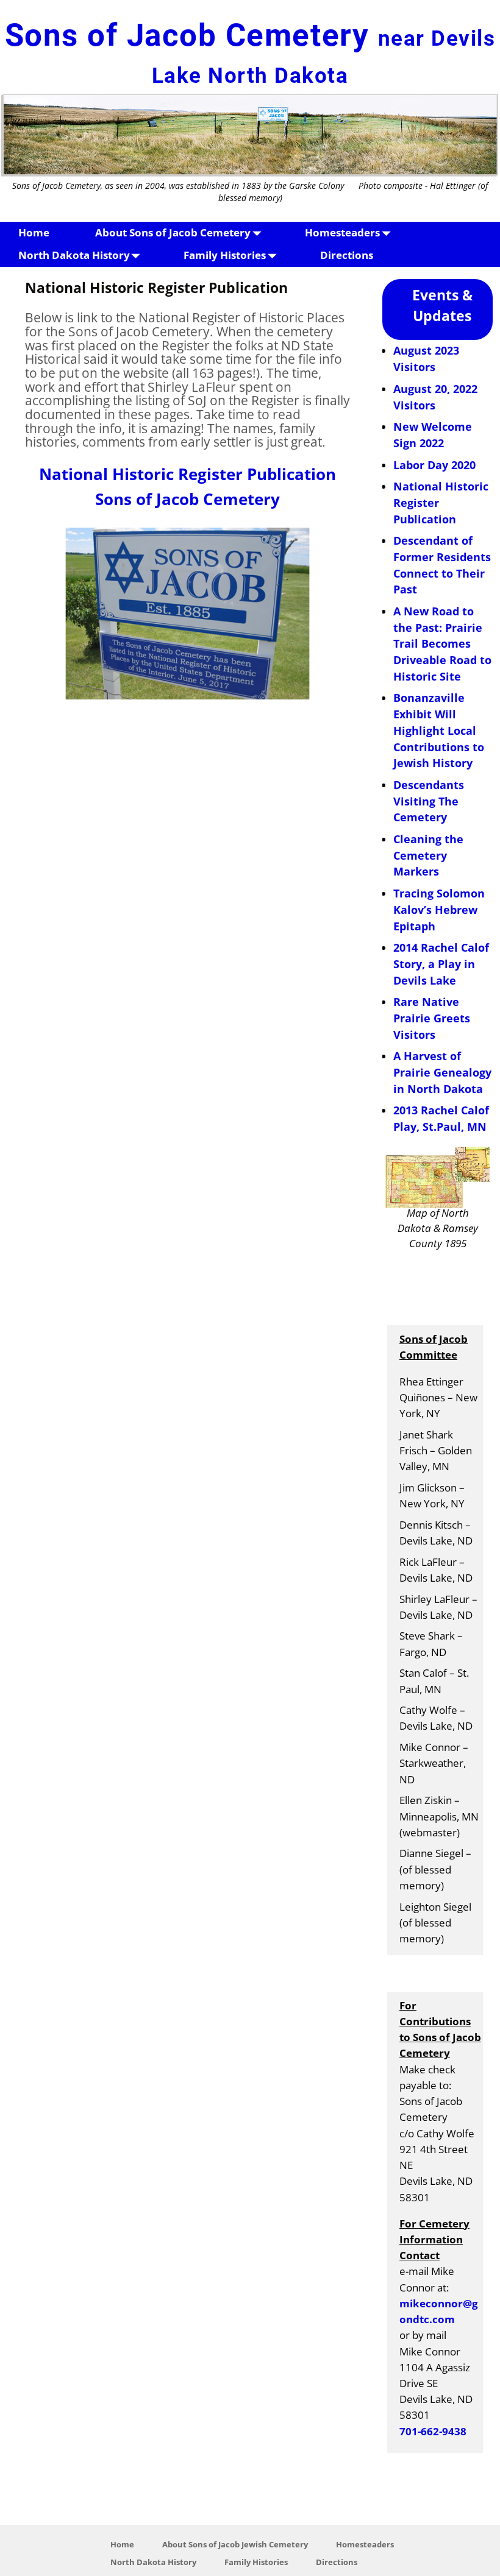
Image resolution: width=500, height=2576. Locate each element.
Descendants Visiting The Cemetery (429, 801)
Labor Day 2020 (434, 465)
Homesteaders (342, 232)
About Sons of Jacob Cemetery (173, 232)
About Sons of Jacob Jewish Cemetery (235, 2544)
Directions (347, 255)
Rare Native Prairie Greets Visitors (432, 1018)
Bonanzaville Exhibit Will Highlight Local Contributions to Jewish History (439, 730)
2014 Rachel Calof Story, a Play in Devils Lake (441, 964)
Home (34, 232)
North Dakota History (74, 255)
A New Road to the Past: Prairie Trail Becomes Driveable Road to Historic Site (442, 644)
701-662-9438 (433, 2431)
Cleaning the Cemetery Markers (428, 855)
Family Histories (225, 255)
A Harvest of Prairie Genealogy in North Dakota (442, 1072)
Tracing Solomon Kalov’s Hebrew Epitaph (439, 909)
